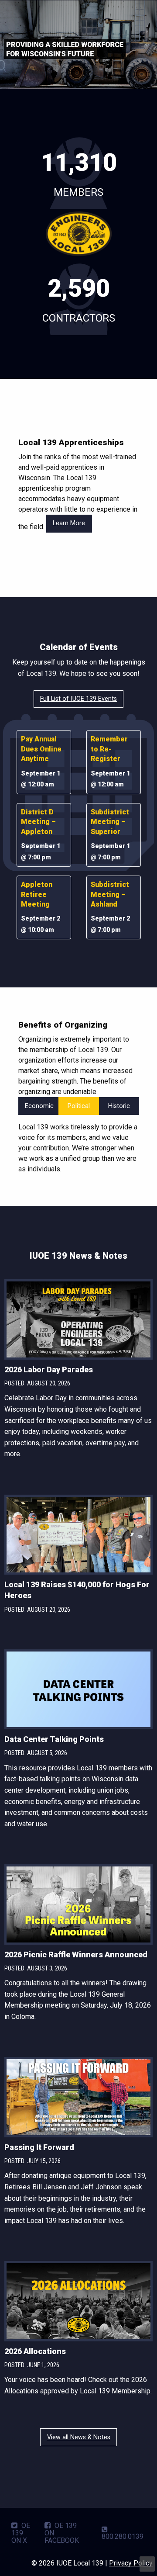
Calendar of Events (79, 647)
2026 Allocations (35, 2351)
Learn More (69, 523)
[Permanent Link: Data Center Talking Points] (78, 1691)
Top (147, 2564)
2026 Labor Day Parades (49, 1369)
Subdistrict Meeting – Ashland (110, 894)
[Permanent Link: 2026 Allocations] (78, 2303)
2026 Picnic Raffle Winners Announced (76, 1955)
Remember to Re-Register (109, 749)
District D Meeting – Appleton (38, 822)
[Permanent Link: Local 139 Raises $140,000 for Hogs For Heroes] (78, 1536)
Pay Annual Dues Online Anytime (41, 749)
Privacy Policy (131, 2563)
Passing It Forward (39, 2147)
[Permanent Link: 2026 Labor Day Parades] (78, 1321)
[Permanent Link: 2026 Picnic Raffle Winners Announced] (78, 1906)
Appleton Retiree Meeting (37, 894)
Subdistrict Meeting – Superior (110, 822)
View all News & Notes (79, 2437)
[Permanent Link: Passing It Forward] (78, 2099)
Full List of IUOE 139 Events (78, 699)
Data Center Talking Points (54, 1739)
